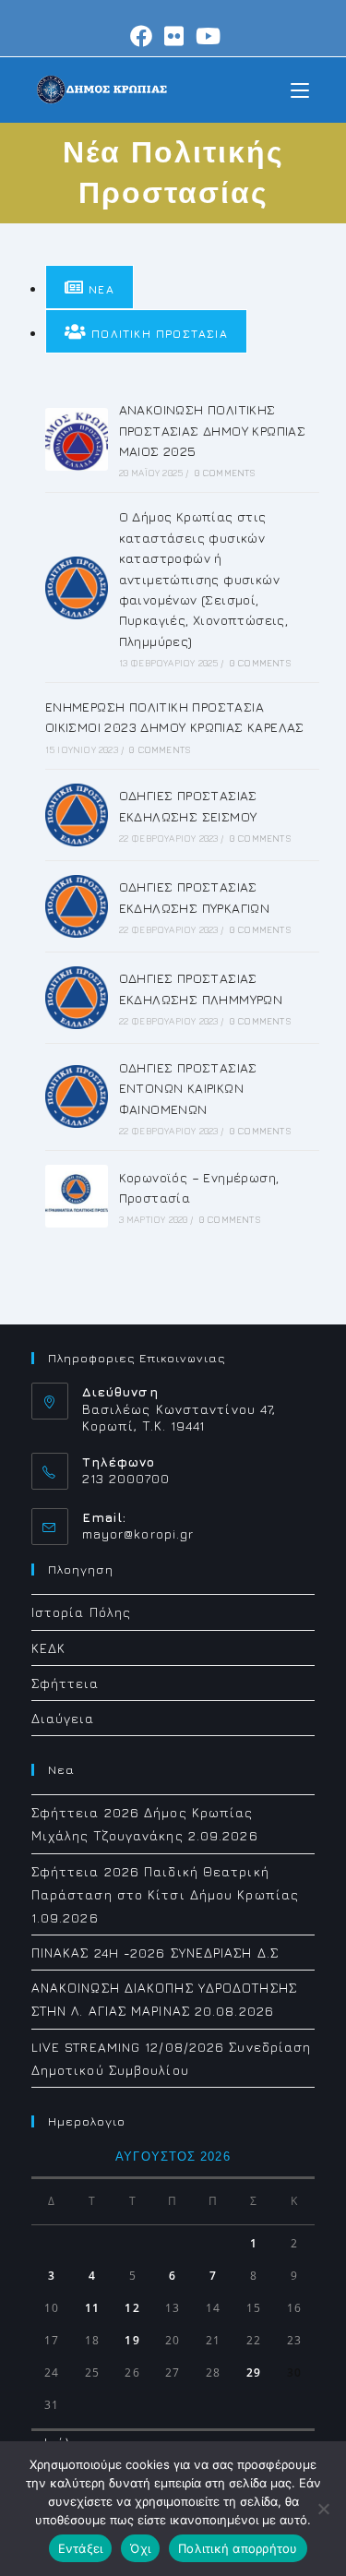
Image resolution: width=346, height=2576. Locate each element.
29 (254, 2372)
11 (92, 2308)
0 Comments (226, 473)
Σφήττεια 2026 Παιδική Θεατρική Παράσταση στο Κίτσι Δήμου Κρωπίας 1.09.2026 (165, 1894)
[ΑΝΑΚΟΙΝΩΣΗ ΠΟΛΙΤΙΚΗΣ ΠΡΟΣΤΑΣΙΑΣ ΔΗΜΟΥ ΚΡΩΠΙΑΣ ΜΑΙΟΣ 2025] (77, 439)
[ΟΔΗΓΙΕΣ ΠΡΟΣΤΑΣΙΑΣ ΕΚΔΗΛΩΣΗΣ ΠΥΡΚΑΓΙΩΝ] (77, 906)
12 (132, 2308)
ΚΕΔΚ (48, 1648)
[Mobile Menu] (300, 89)
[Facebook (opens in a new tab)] (142, 36)
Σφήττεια (66, 1683)
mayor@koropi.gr (138, 1534)
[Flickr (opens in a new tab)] (174, 36)
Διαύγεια (63, 1718)
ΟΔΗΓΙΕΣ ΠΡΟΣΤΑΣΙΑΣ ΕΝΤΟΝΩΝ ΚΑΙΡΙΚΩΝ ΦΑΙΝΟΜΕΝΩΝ (188, 1088)
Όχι (140, 2548)
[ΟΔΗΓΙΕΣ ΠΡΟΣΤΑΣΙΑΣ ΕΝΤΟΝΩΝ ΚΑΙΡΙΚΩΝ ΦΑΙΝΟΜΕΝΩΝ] (77, 1096)
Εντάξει (81, 2548)
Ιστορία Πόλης (81, 1612)
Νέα (99, 289)
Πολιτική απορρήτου (238, 2548)
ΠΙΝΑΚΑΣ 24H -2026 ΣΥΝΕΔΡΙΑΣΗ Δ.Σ (155, 1953)
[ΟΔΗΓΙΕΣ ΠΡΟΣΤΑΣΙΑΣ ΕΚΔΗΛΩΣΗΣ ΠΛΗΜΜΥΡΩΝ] (77, 998)
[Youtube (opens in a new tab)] (206, 36)
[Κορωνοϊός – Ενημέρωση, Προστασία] (77, 1196)
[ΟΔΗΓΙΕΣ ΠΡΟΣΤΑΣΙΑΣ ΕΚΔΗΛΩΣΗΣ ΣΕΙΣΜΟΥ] (77, 815)
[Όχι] (323, 2509)
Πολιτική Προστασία (157, 334)
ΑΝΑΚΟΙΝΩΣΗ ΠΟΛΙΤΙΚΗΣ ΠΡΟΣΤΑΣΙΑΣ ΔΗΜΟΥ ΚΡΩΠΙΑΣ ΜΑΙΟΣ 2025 (213, 430)
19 (132, 2340)
